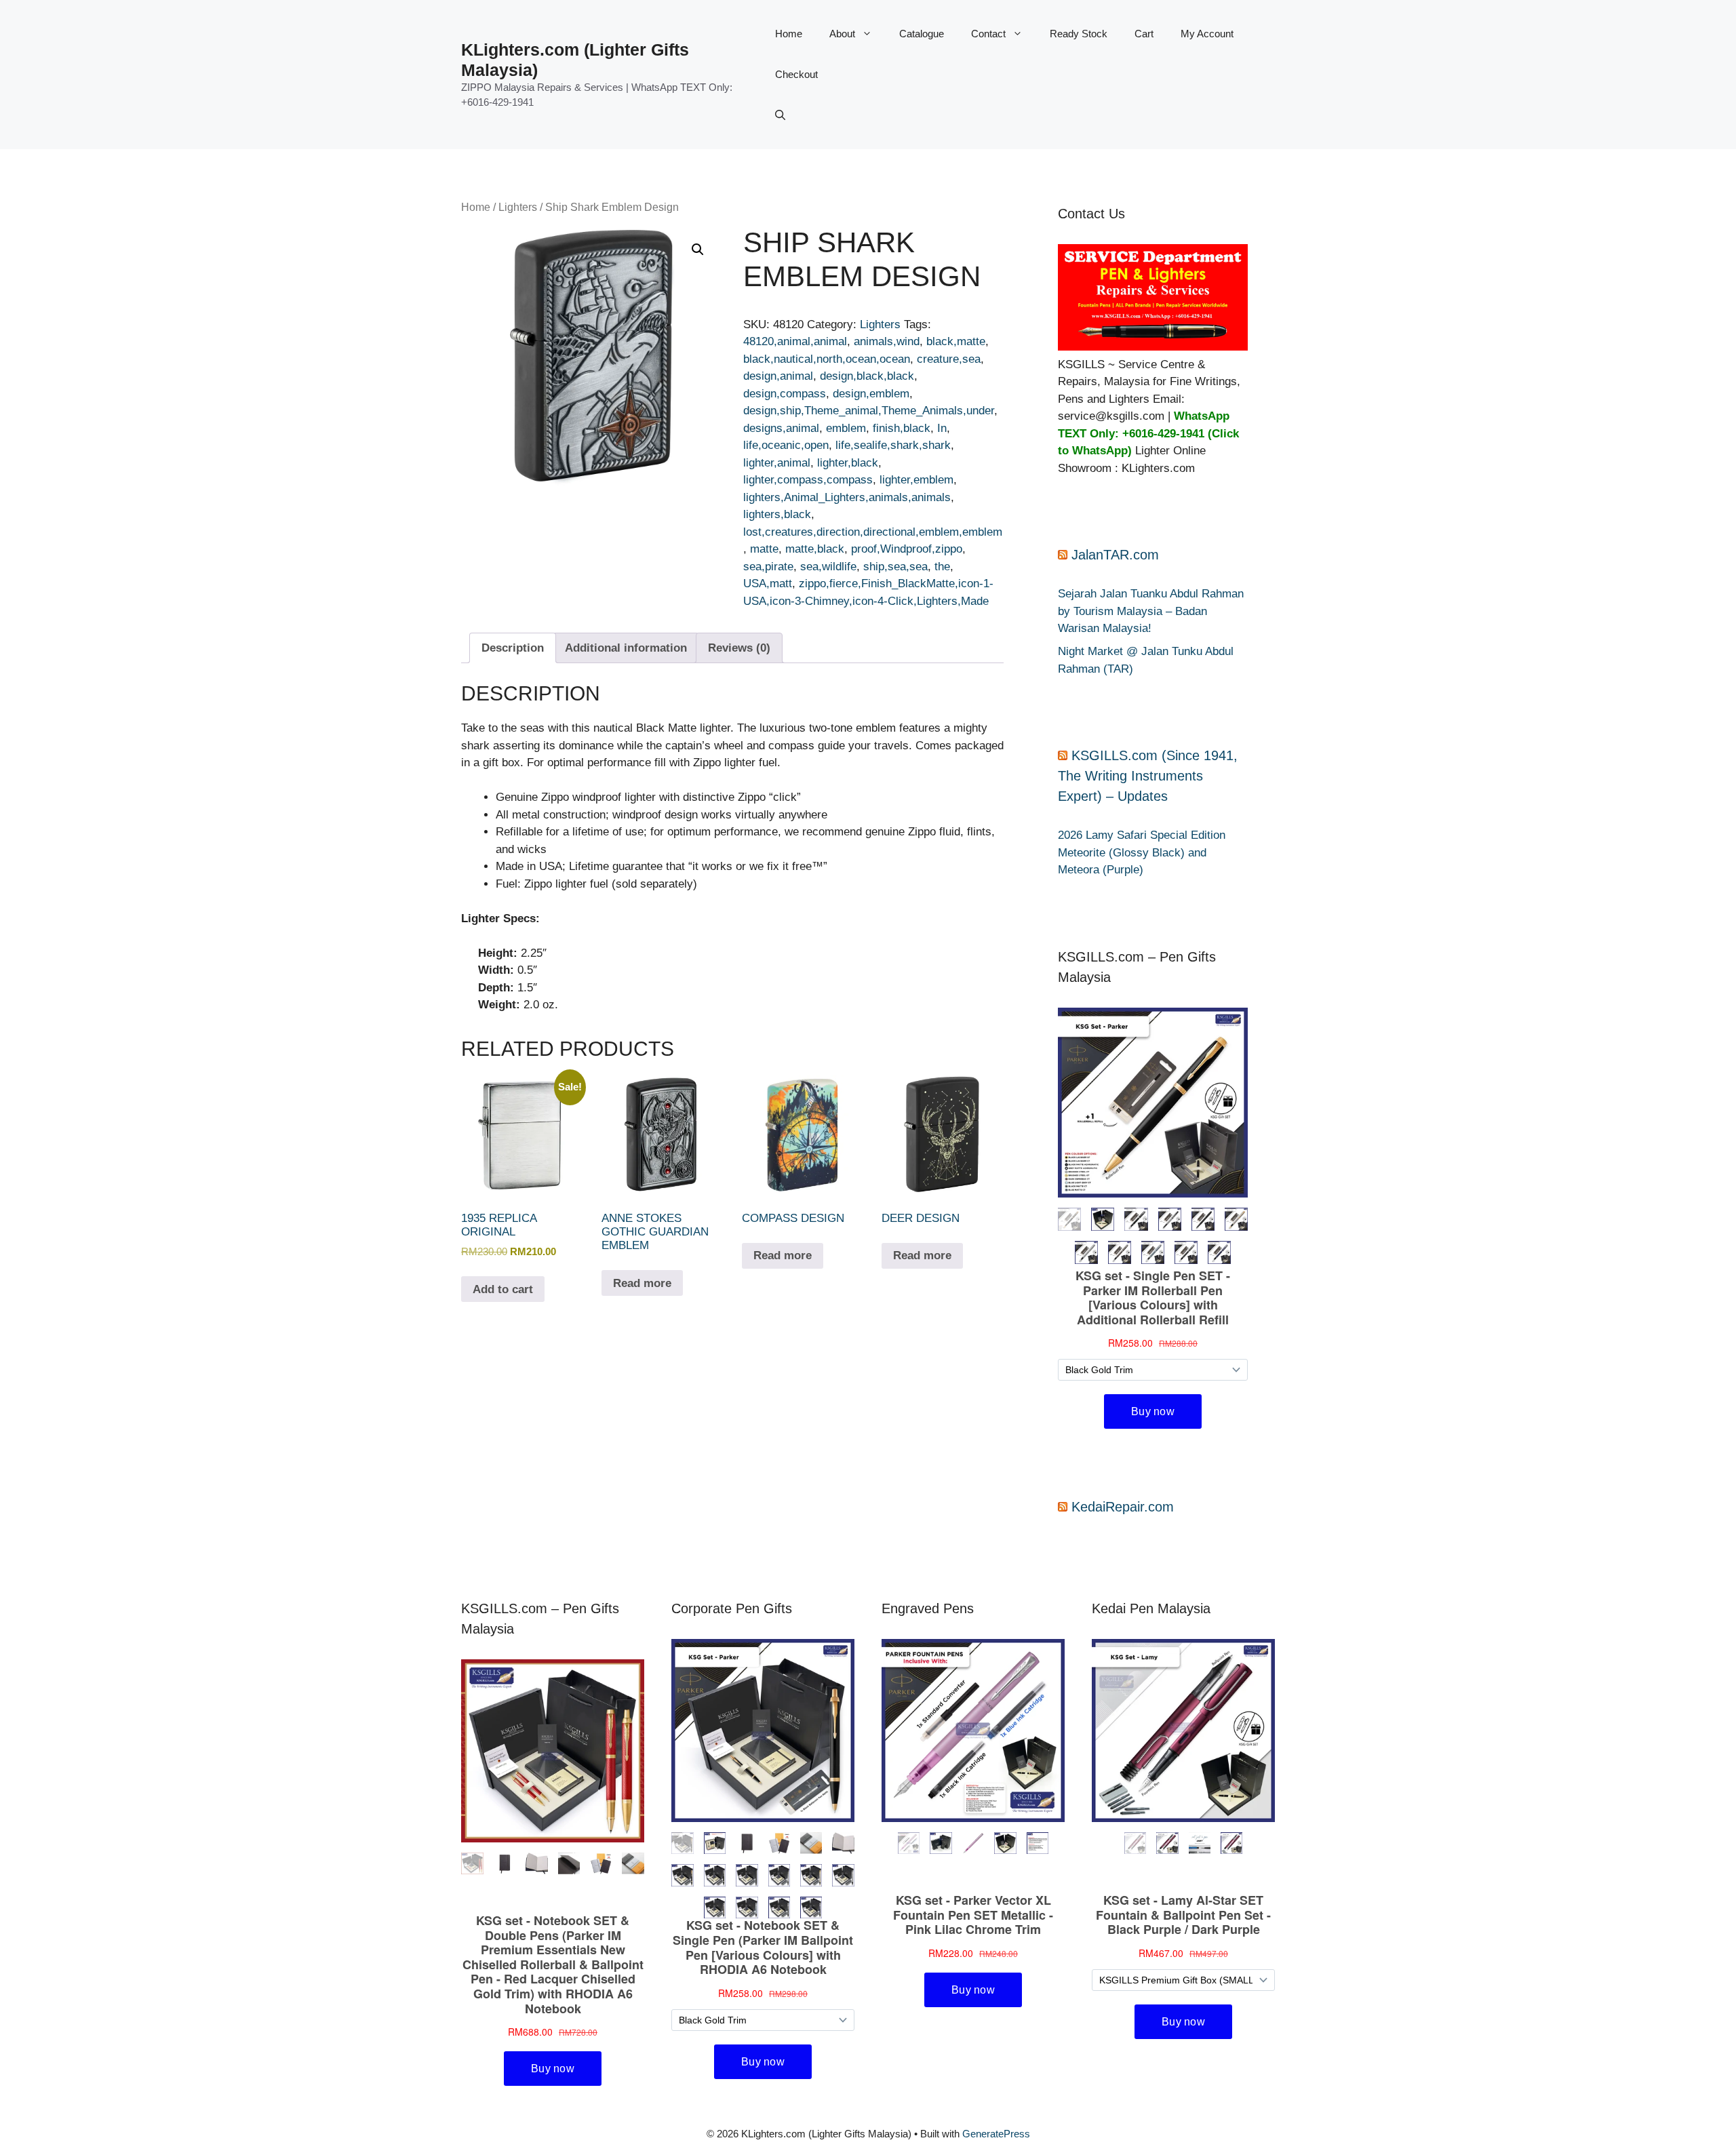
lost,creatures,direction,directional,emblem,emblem (873, 532)
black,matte (956, 341)
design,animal (778, 376)
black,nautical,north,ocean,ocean (827, 359)
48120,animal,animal (795, 341)
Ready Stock (1079, 34)
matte (764, 549)
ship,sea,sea (895, 567)
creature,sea (949, 359)
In (942, 428)
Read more (642, 1283)
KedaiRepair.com (1123, 1507)
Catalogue (922, 34)
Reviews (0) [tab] (739, 648)
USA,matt (768, 584)
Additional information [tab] (626, 648)
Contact (988, 34)
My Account (1207, 34)
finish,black (902, 428)
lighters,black (777, 514)
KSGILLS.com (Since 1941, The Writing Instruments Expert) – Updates (1148, 776)
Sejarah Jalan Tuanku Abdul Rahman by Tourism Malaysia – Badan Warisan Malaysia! (1151, 611)
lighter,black (848, 463)
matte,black (815, 549)
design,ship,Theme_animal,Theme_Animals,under (869, 411)
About (842, 34)
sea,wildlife (828, 567)
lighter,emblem (916, 480)
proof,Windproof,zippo (907, 549)
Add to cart (503, 1289)
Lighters (518, 207)
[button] (780, 115)
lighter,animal (777, 463)
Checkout (796, 74)
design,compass (785, 394)
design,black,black (867, 376)
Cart (1144, 34)
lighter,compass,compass (808, 480)
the (942, 567)
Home (789, 34)
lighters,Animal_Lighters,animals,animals (847, 497)
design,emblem (871, 394)
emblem (846, 428)
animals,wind (887, 341)
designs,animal (781, 428)
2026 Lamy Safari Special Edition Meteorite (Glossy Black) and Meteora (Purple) (1142, 852)
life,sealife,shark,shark (893, 445)
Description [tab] (513, 648)
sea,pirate (768, 567)
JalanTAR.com (1115, 555)
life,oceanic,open (786, 445)
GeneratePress (996, 2134)
